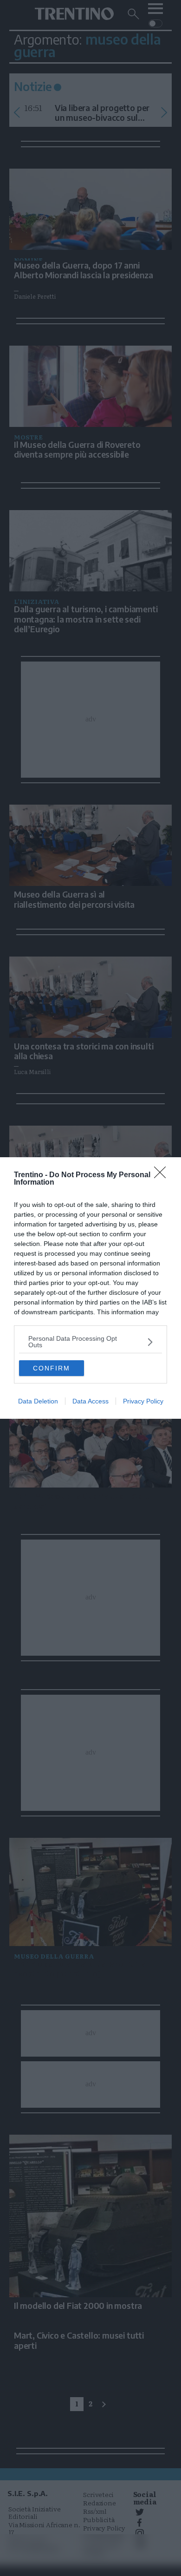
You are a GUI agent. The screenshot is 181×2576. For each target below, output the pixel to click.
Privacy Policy (143, 1401)
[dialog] (90, 1288)
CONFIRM (52, 1368)
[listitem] (90, 1342)
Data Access (90, 1401)
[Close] (163, 1175)
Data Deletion (38, 1401)
